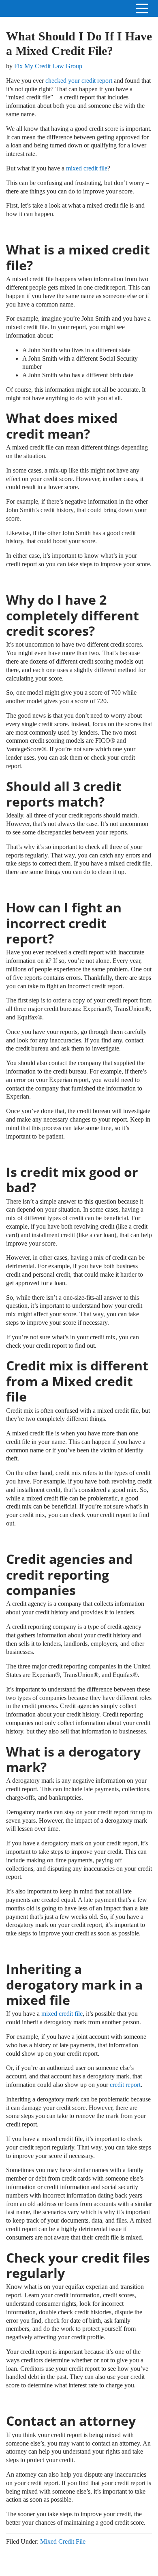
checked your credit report (79, 81)
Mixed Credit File (63, 2541)
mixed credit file (87, 168)
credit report (125, 2085)
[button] (150, 9)
